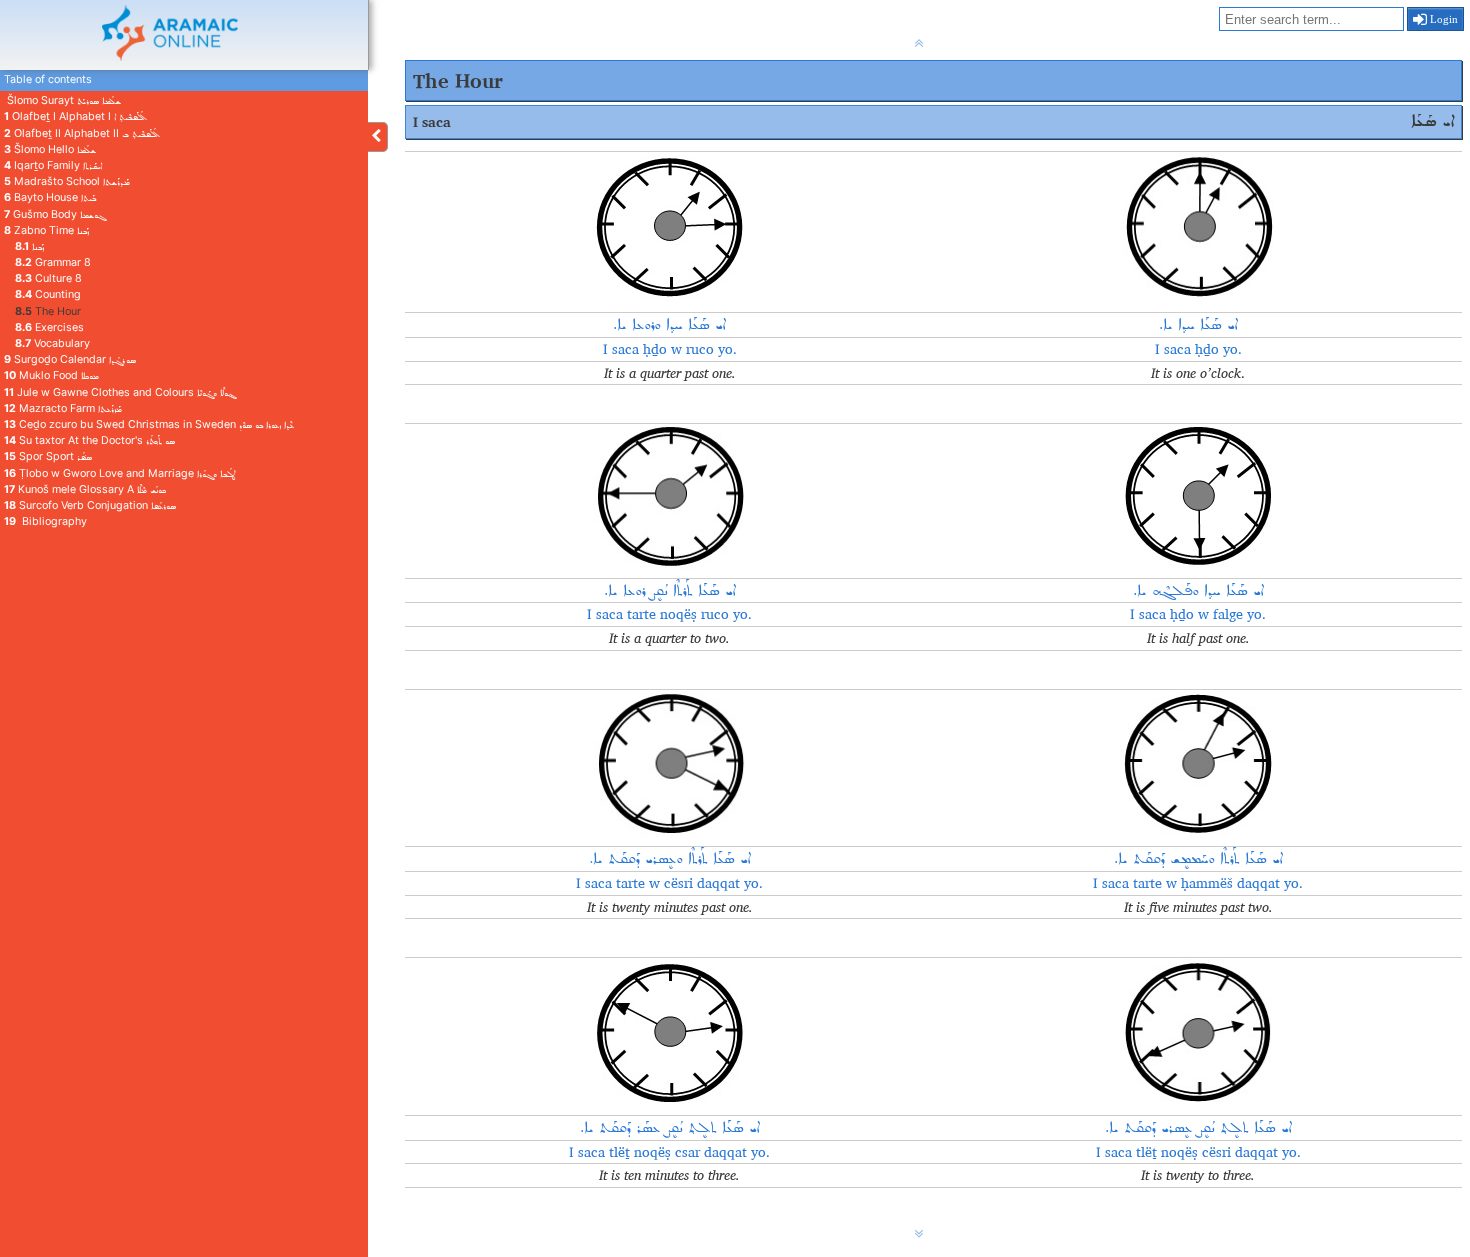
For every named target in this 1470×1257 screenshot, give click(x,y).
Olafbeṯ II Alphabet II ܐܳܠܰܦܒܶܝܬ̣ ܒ (82, 133)
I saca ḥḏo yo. (1198, 349)
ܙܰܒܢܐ (29, 246)
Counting (48, 294)
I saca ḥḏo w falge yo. (1198, 614)
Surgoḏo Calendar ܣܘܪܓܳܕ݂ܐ (70, 359)
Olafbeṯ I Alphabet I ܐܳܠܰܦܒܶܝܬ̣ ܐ (75, 116)
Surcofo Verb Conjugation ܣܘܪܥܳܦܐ (90, 505)
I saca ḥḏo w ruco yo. (670, 349)
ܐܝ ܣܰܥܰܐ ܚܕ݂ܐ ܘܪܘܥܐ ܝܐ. (669, 325)
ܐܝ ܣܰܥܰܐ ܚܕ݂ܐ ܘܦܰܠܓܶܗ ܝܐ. (1198, 591)
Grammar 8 (53, 262)
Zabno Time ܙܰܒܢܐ (46, 230)
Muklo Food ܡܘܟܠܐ (51, 375)
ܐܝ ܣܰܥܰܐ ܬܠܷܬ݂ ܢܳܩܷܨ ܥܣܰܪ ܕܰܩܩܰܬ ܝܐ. (670, 1128)
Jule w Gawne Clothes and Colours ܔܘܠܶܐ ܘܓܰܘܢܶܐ (119, 392)
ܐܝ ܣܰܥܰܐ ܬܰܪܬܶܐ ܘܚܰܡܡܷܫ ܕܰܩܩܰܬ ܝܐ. (1198, 859)
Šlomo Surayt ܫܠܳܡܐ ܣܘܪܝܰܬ (62, 100)
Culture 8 (48, 278)
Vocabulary (52, 343)
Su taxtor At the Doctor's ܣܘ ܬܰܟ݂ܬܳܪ (89, 440)
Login (1442, 19)
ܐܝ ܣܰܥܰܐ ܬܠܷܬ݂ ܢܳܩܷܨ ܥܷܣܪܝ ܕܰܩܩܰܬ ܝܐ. (1198, 1128)
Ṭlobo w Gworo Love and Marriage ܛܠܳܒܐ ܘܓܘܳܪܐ (119, 473)
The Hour (48, 311)
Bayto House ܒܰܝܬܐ (50, 197)
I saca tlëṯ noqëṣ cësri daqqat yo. (1198, 1152)
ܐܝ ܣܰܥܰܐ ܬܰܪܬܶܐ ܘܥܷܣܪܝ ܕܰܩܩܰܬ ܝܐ (670, 859)
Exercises (49, 327)
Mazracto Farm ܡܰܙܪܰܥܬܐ (63, 408)
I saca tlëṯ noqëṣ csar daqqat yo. (669, 1152)
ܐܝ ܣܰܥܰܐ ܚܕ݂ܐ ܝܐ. (1198, 325)
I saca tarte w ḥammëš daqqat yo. (1198, 883)
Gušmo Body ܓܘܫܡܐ (54, 214)
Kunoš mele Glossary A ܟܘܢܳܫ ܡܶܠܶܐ (85, 489)
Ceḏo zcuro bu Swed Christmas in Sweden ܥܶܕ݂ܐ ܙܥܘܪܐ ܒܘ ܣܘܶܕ (149, 424)
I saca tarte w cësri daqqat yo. (669, 883)
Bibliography (45, 521)
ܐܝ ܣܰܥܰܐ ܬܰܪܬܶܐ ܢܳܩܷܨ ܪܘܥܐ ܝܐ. (670, 591)
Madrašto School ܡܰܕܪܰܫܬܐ (67, 181)
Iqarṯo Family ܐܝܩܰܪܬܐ (53, 165)
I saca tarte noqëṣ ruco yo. (669, 614)
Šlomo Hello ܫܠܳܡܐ (50, 149)
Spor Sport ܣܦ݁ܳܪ (48, 456)
